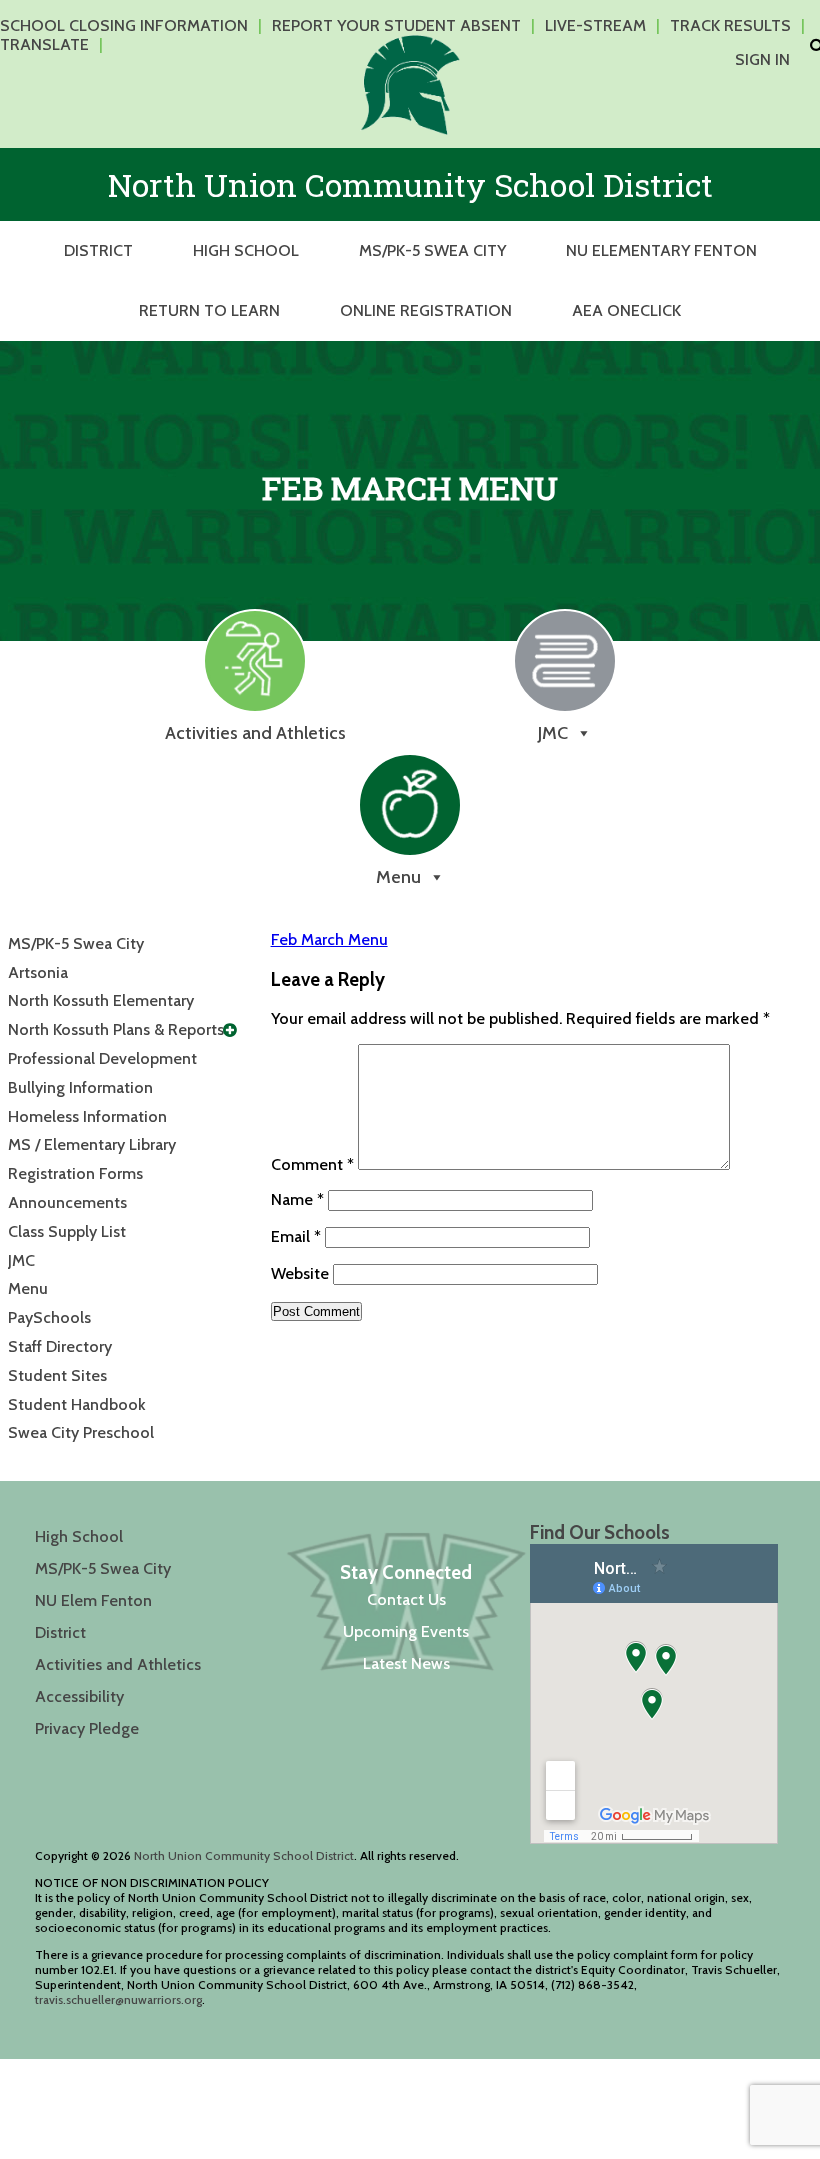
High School (246, 250)
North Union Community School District (244, 1855)
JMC (21, 1260)
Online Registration (426, 310)
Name (297, 1199)
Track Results (730, 25)
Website (300, 1273)
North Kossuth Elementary (101, 1000)
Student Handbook (77, 1404)
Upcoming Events (406, 1631)
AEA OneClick (626, 310)
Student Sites (57, 1375)
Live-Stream (595, 25)
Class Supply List (67, 1231)
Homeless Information (87, 1116)
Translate (44, 44)
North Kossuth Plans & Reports (116, 1029)
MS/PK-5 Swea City (432, 250)
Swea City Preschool (81, 1432)
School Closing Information (124, 25)
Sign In (762, 59)
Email (296, 1236)
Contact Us (406, 1599)
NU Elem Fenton (93, 1600)
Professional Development (102, 1058)
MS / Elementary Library (92, 1144)
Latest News (406, 1663)
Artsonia (38, 972)
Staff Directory (60, 1346)
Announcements (67, 1202)
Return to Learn (209, 310)
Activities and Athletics (118, 1664)
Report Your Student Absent (396, 25)
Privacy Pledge (87, 1728)
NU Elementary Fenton (661, 250)
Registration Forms (75, 1173)
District (98, 250)
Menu (28, 1288)
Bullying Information (80, 1087)
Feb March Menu (329, 939)
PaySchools (49, 1317)
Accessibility (79, 1696)
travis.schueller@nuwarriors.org (118, 1999)
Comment (312, 1164)
